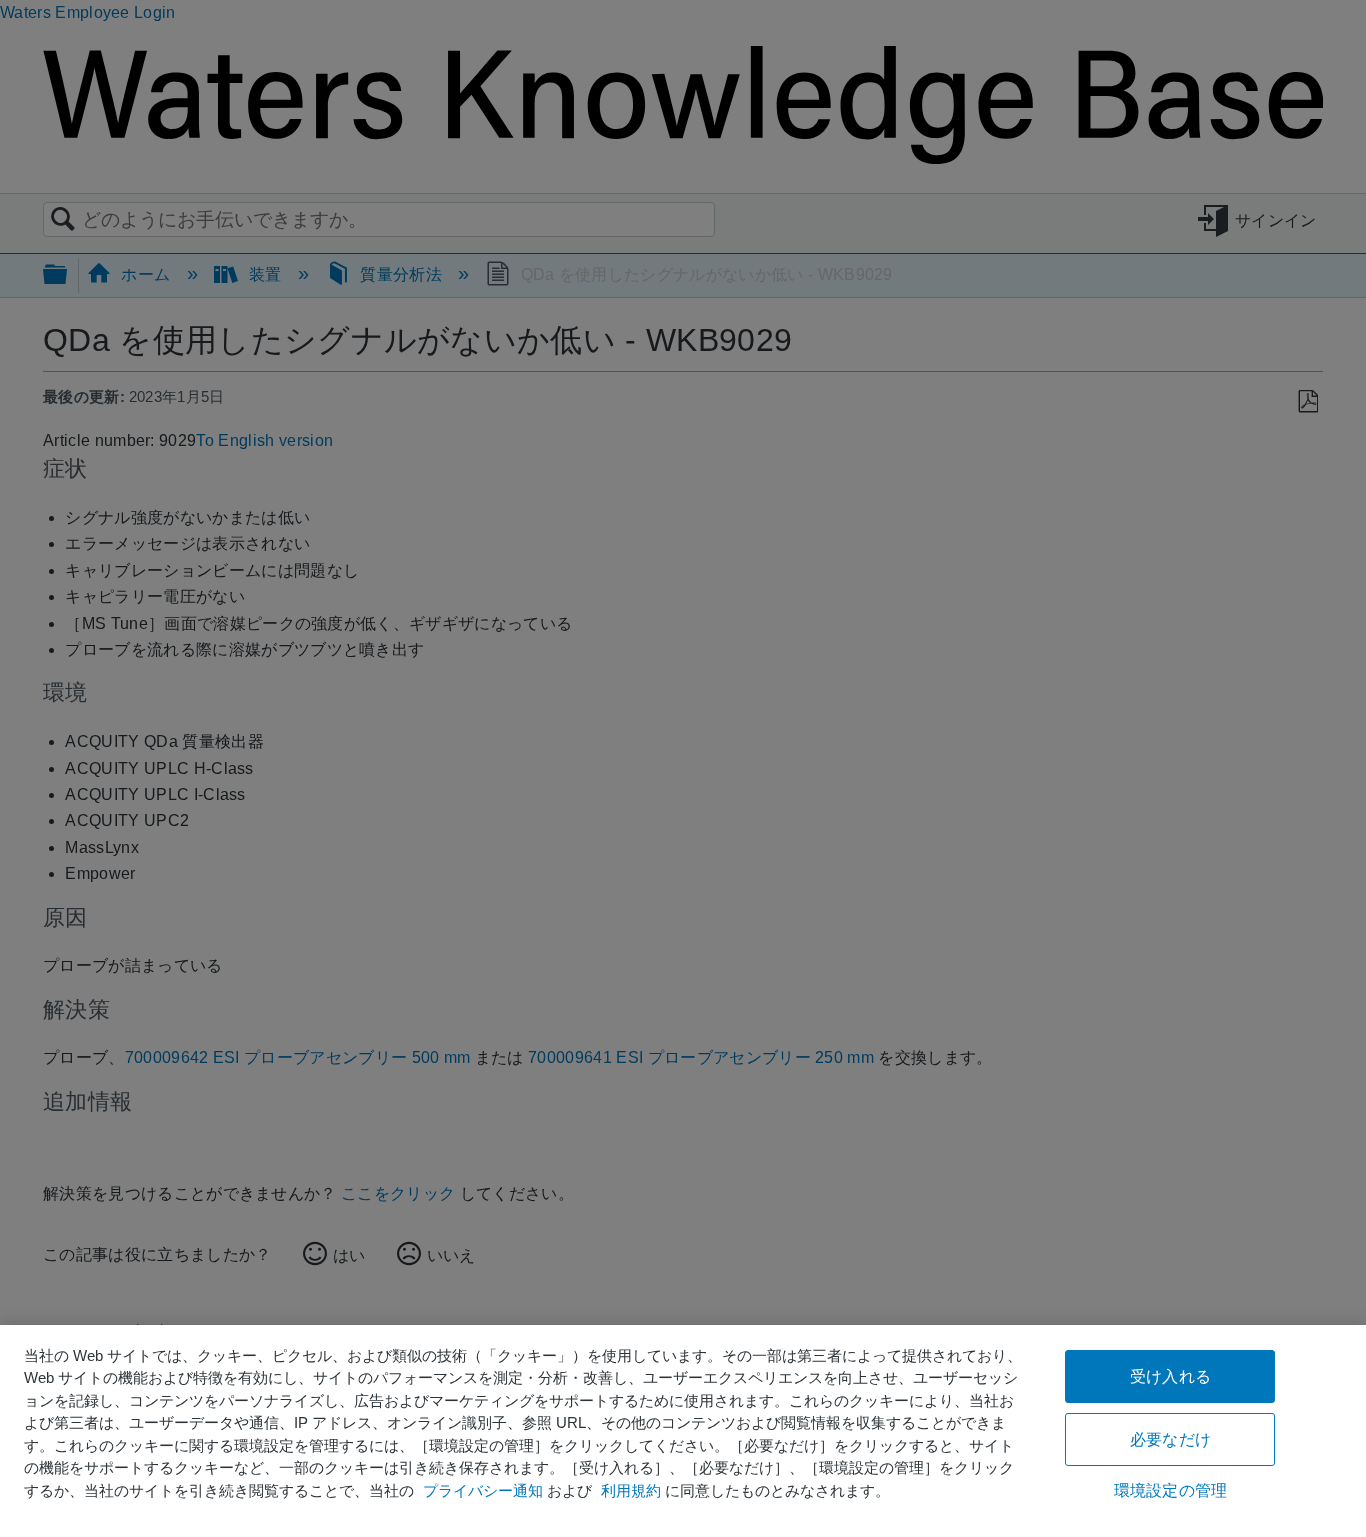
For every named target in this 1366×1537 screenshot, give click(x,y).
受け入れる (1170, 1376)
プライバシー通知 (483, 1490)
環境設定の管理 (1170, 1490)
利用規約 (631, 1490)
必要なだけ (1170, 1439)
